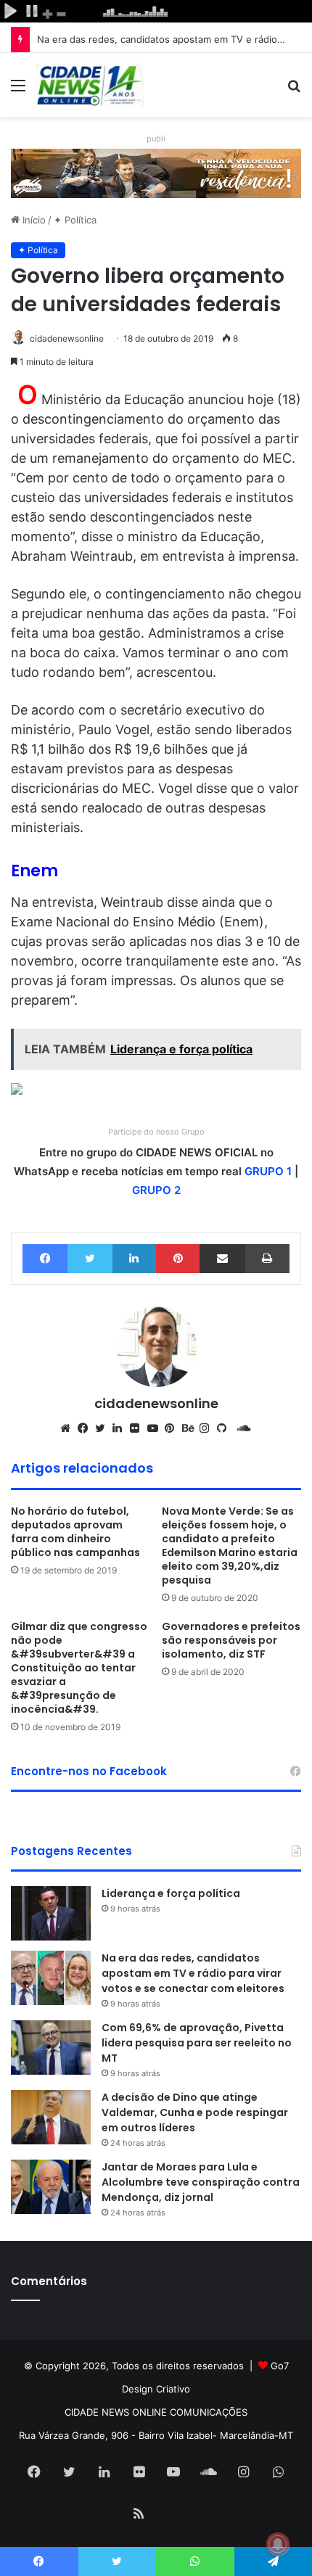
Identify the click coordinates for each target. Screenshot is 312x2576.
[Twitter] (90, 1259)
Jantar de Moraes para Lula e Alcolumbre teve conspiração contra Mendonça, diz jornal (201, 2182)
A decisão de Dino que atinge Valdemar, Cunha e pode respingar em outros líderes (195, 2112)
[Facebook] (45, 1259)
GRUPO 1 (268, 1171)
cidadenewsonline (67, 338)
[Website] (69, 1428)
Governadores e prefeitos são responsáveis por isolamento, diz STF (231, 1640)
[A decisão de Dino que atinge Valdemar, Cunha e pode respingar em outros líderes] (51, 2117)
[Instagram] (208, 1428)
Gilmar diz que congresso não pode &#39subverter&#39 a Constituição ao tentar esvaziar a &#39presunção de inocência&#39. (79, 1668)
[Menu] (18, 90)
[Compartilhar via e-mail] (222, 1259)
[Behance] (191, 1428)
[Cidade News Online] (90, 85)
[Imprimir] (267, 1259)
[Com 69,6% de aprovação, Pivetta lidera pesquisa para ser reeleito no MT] (51, 2048)
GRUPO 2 (156, 1190)
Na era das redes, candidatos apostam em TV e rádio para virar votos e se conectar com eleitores (193, 1973)
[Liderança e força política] (51, 1913)
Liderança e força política (171, 1893)
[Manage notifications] (278, 2544)
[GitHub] (226, 1428)
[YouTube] (156, 1428)
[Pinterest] (178, 1259)
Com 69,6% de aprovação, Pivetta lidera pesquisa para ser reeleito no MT (197, 2043)
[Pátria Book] (173, 2515)
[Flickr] (139, 1428)
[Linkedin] (134, 1259)
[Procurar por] (294, 90)
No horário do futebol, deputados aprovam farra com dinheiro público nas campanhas (75, 1532)
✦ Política (75, 220)
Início (33, 220)
